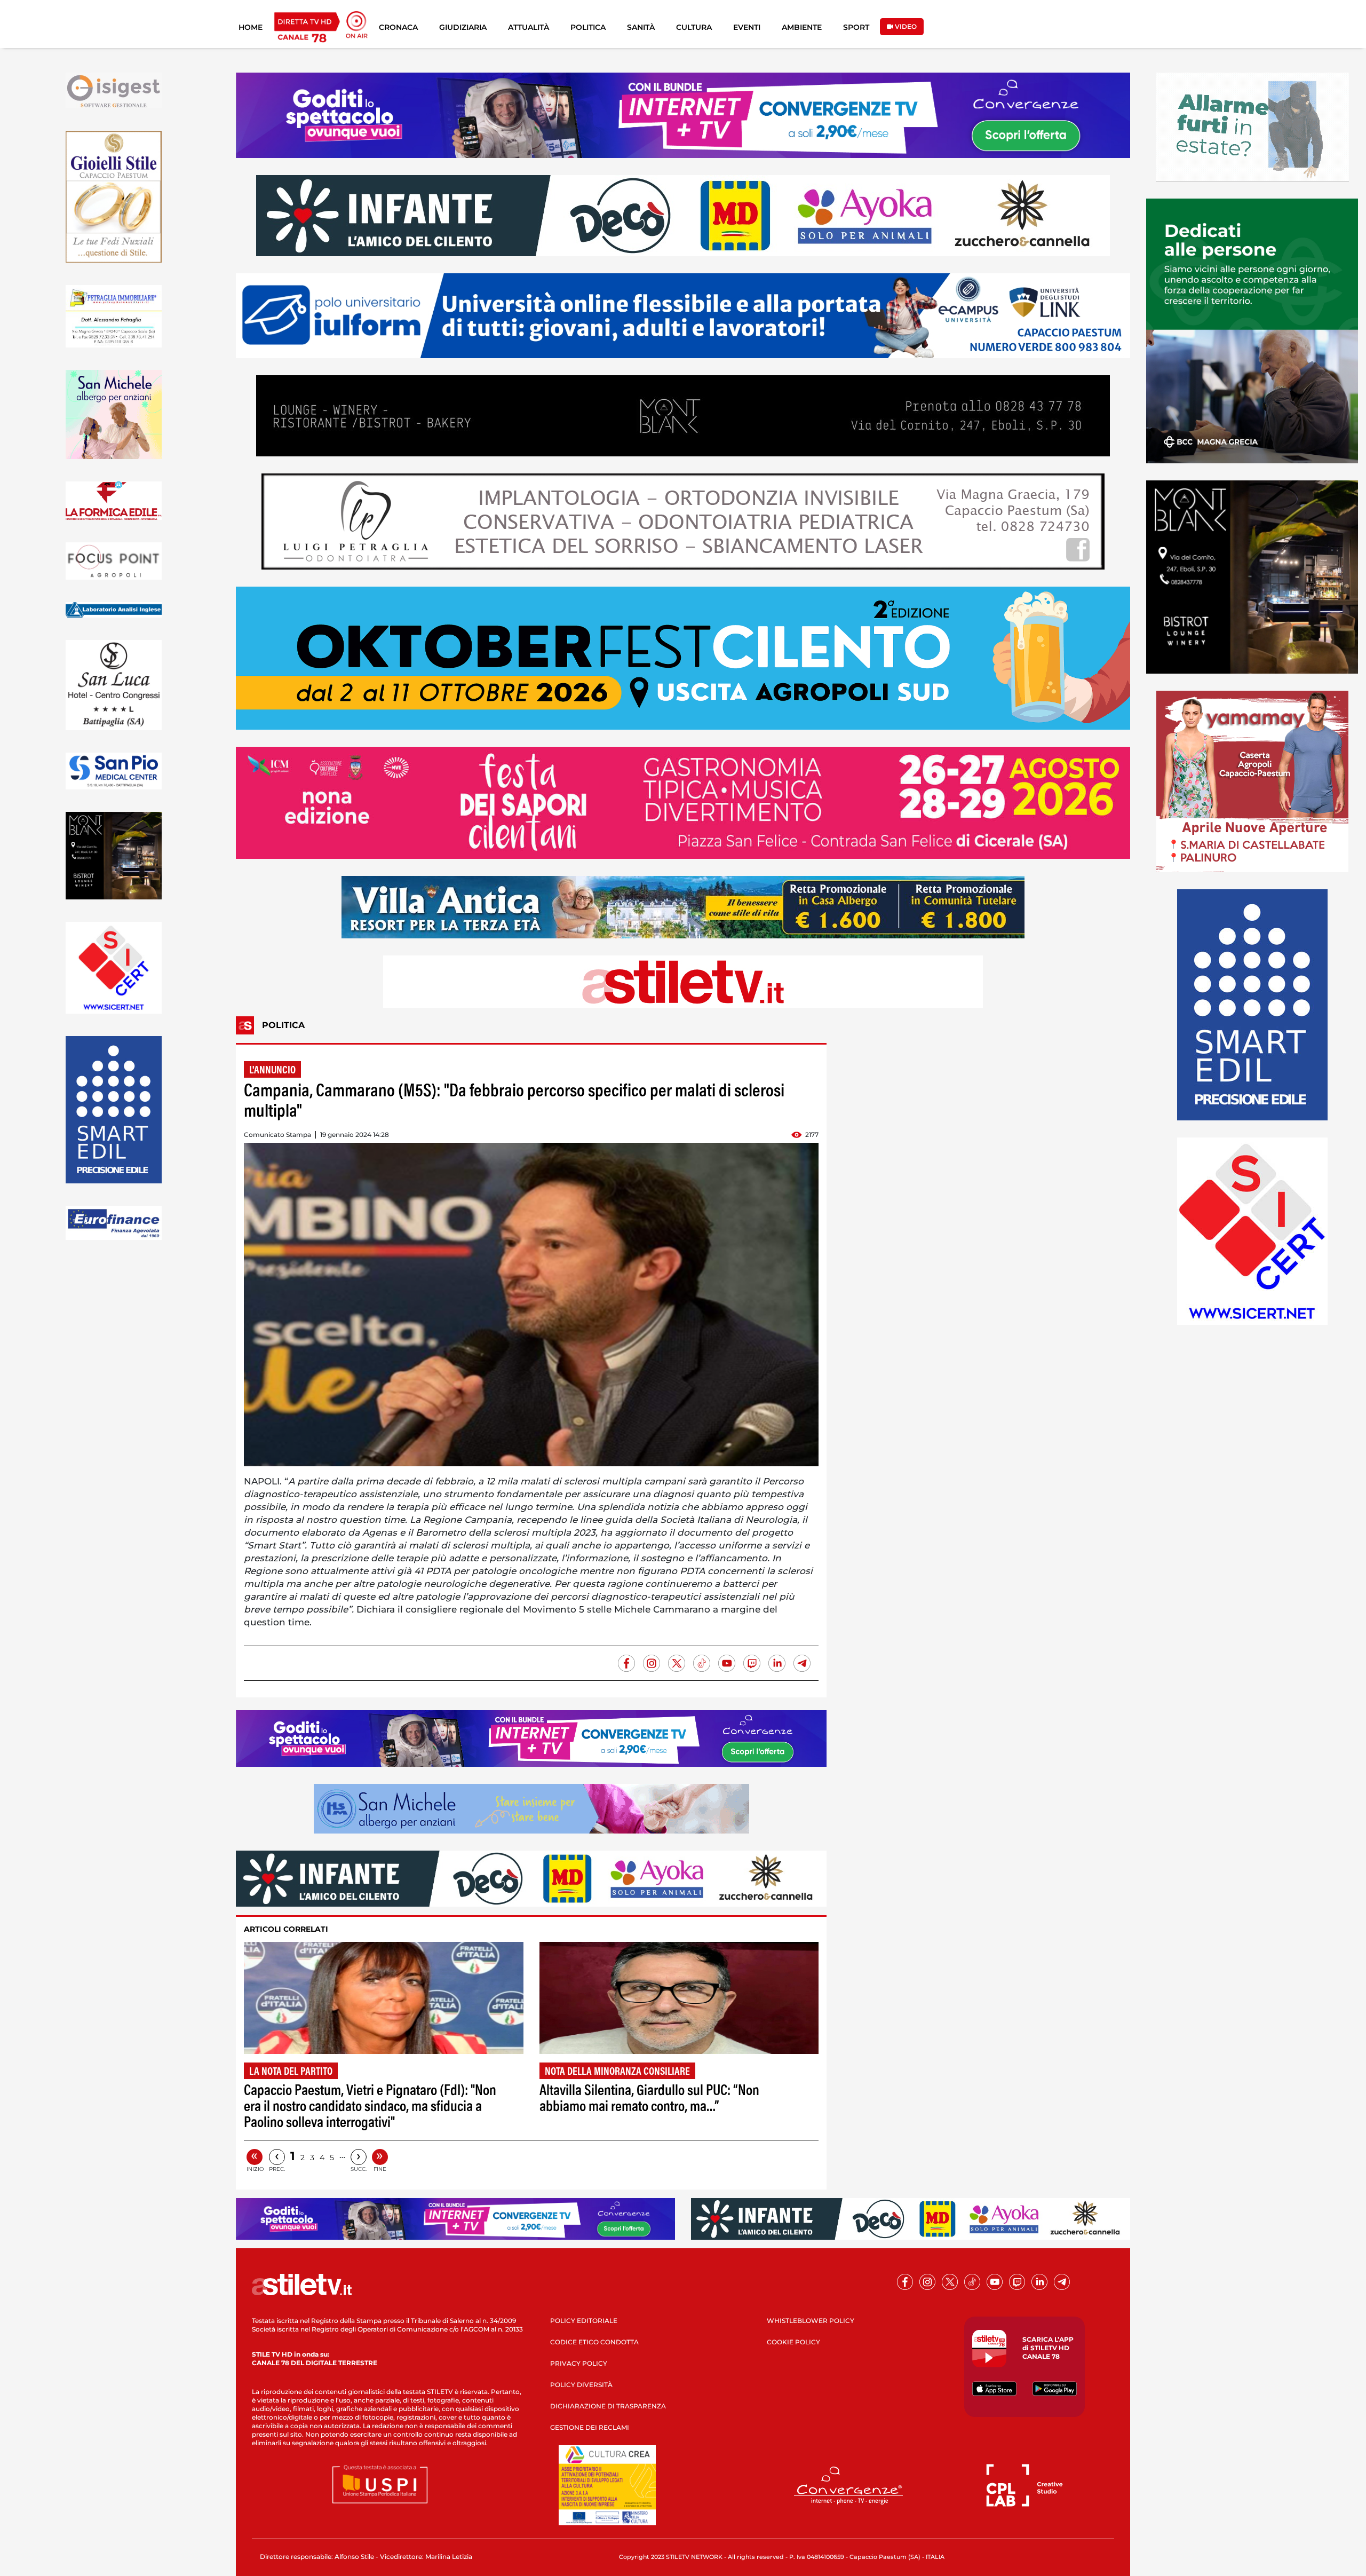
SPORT (856, 27)
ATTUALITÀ (529, 27)
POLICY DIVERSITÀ (581, 2385)
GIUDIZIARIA (463, 27)
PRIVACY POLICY (579, 2363)
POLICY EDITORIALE (584, 2321)
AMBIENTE (802, 27)
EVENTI (747, 27)
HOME (251, 27)
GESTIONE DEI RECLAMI (590, 2427)
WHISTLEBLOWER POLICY (811, 2321)
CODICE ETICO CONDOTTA (594, 2342)
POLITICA (588, 27)
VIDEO (905, 26)
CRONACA (398, 27)
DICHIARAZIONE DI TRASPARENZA (608, 2406)
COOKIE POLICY (793, 2342)
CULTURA (694, 27)
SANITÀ (641, 27)
